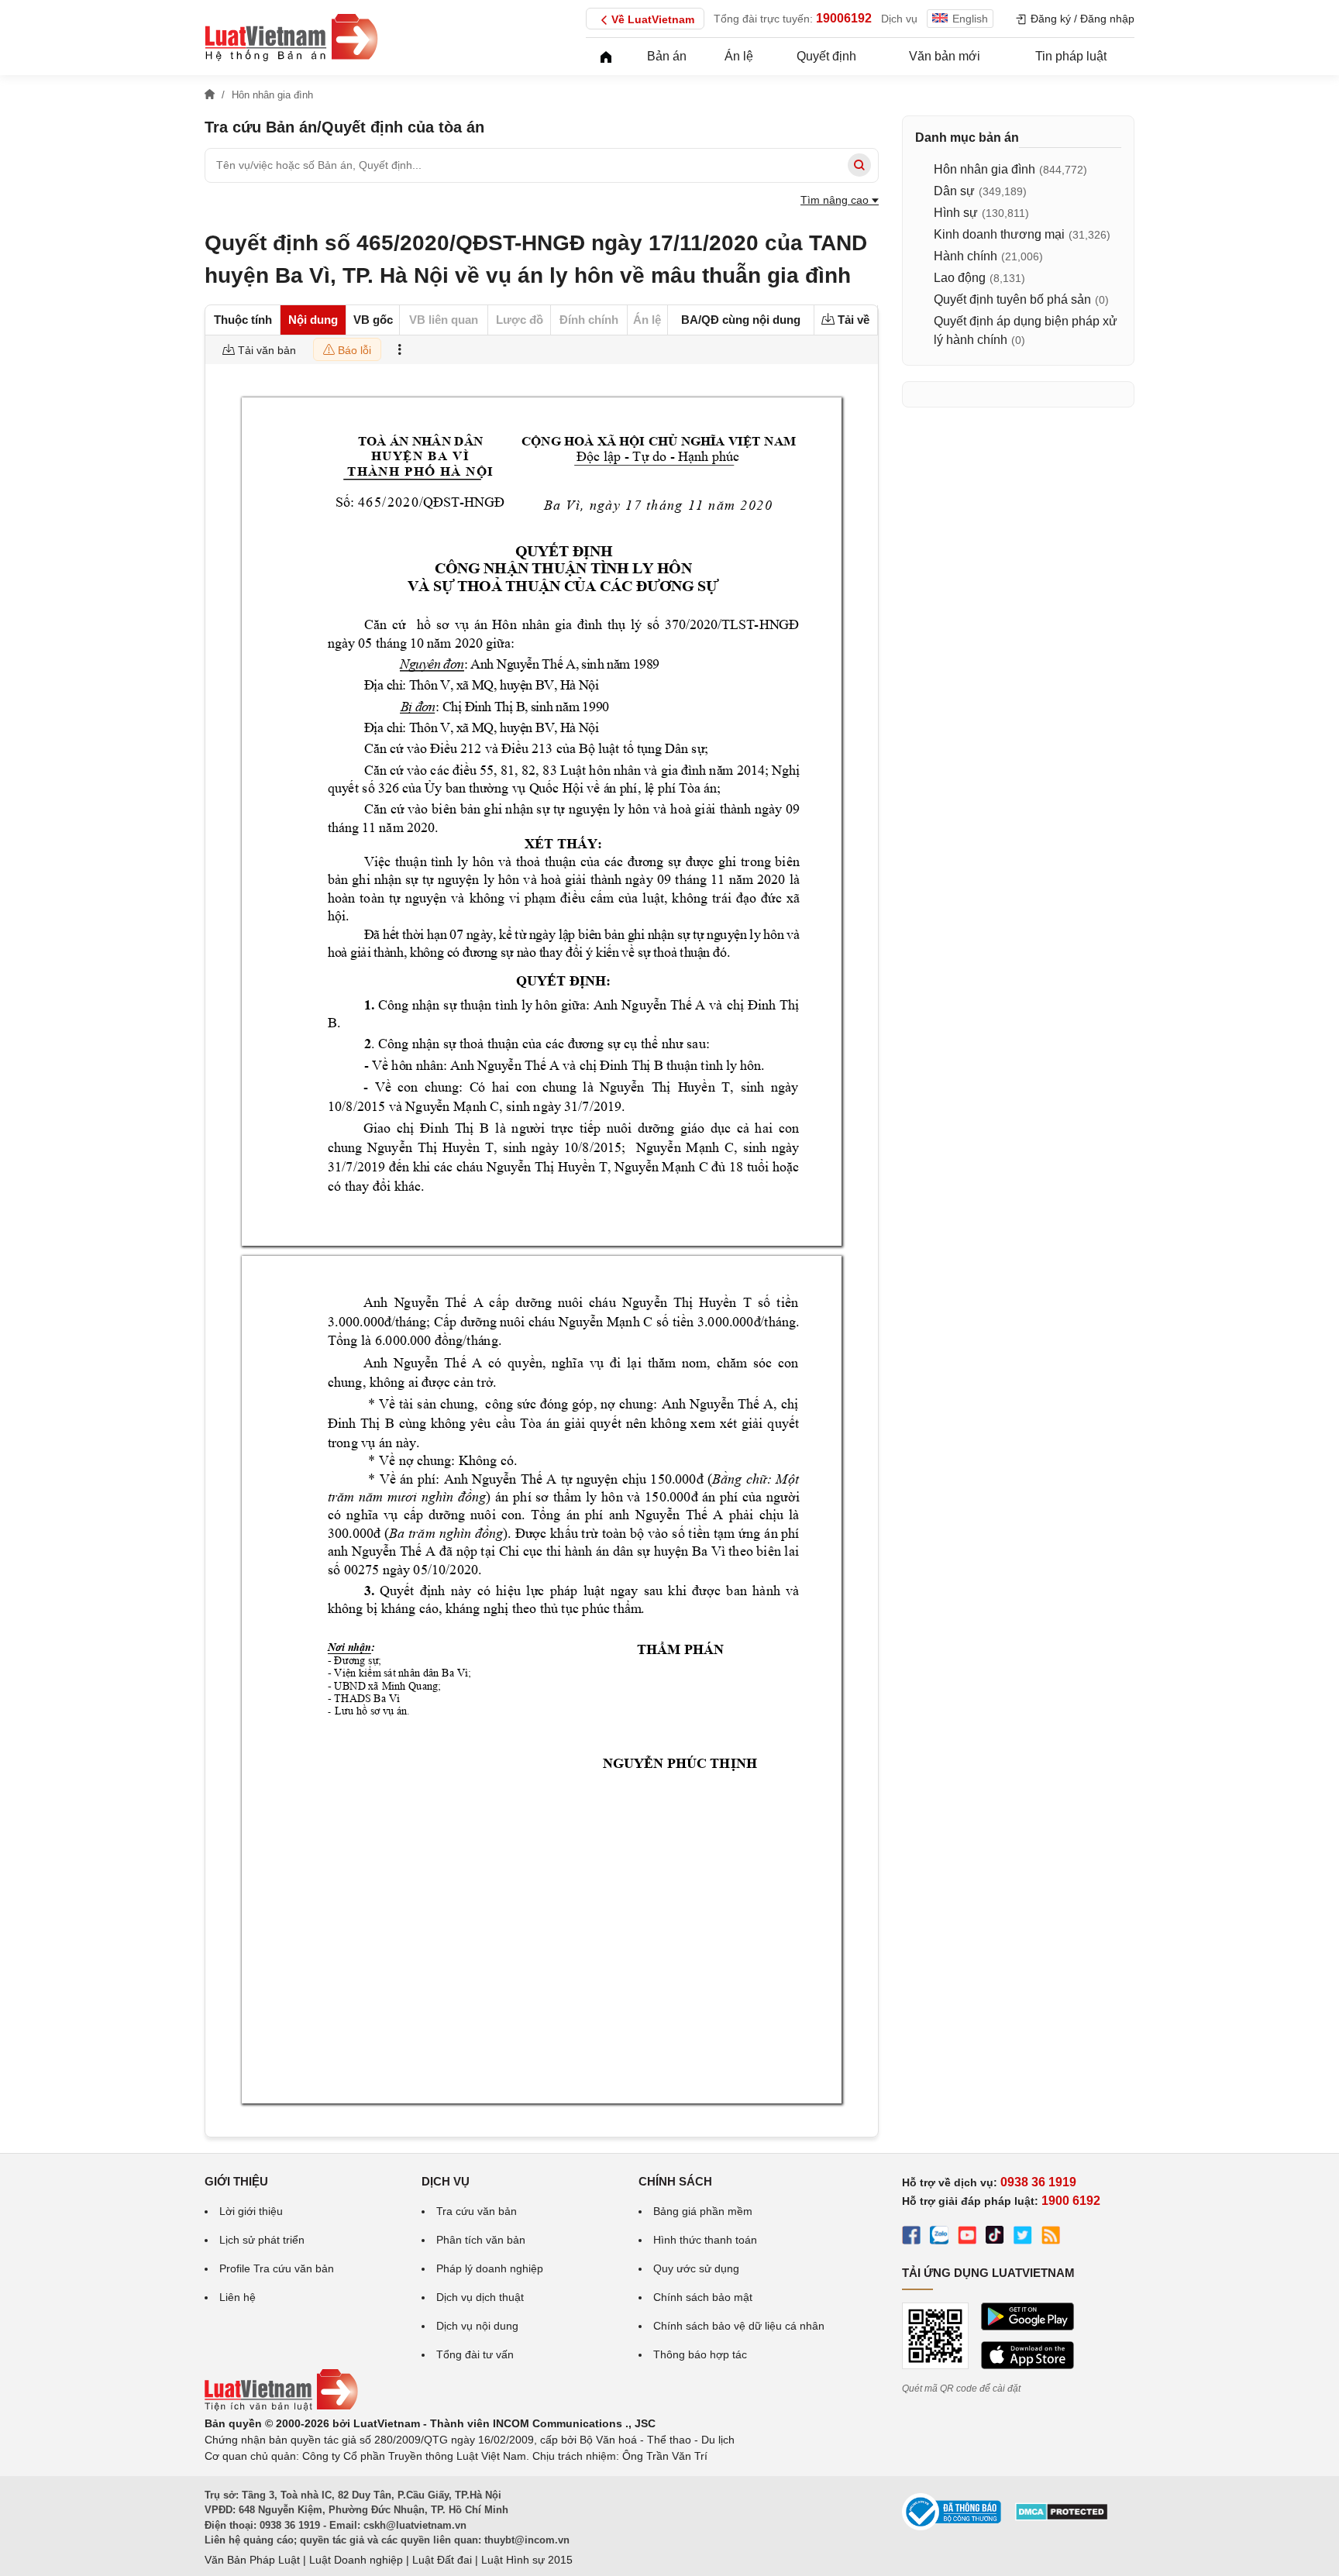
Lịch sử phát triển (262, 2240)
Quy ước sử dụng (696, 2268)
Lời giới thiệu (251, 2211)
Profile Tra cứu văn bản (277, 2268)
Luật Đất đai (442, 2560)
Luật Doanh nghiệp (356, 2560)
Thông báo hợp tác (700, 2354)
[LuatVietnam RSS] (1051, 2237)
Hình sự (956, 213)
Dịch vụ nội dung (477, 2326)
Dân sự (954, 191)
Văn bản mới (945, 56)
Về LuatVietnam (653, 19)
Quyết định (826, 56)
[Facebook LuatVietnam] (911, 2237)
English (970, 19)
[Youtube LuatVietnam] (967, 2237)
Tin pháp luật (1071, 56)
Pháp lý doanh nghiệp (490, 2268)
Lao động (960, 278)
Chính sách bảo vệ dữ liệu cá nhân (739, 2326)
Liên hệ (238, 2297)
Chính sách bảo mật (703, 2297)
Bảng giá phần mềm (703, 2211)
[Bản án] (291, 37)
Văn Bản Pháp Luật (252, 2560)
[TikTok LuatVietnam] (995, 2237)
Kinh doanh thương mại (999, 234)
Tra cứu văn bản (477, 2211)
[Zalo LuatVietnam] (939, 2237)
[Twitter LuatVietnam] (1023, 2237)
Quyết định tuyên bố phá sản (1012, 299)
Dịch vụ (899, 19)
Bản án (667, 56)
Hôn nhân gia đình (984, 169)
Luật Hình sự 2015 (527, 2560)
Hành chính (966, 256)
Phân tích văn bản (481, 2240)
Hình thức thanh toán (705, 2240)
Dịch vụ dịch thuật (480, 2297)
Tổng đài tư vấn (475, 2354)
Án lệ (739, 56)
